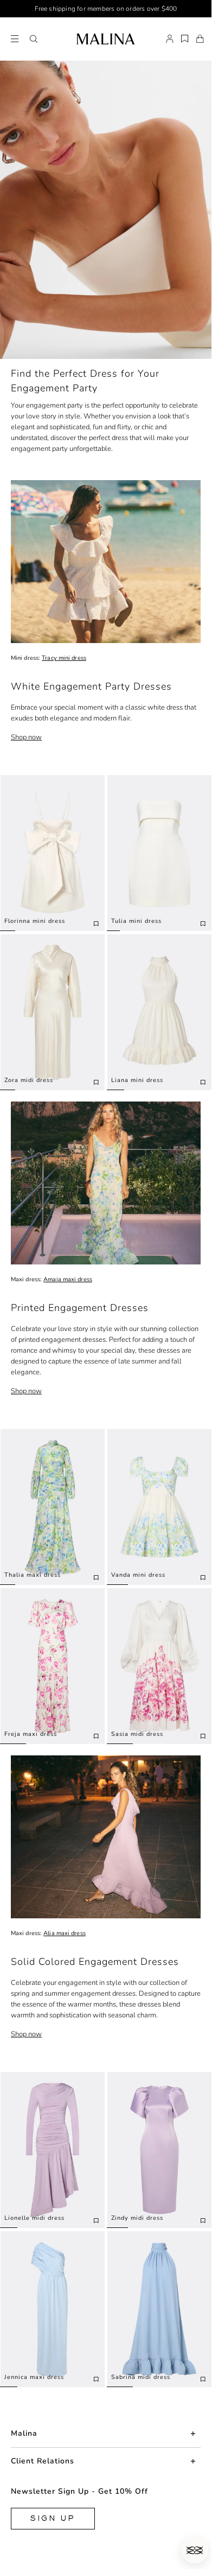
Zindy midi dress (137, 2218)
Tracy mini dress (64, 658)
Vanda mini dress (138, 1575)
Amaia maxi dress (68, 1279)
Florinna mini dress (35, 921)
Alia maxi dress (65, 1933)
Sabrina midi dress (141, 2377)
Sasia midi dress (137, 1734)
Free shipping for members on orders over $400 (106, 9)
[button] (34, 39)
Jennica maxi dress (34, 2377)
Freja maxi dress (31, 1734)
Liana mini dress (137, 1080)
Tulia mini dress (136, 921)
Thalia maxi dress (33, 1575)
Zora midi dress (29, 1080)
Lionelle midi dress (34, 2218)
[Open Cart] (200, 39)
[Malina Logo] (105, 39)
